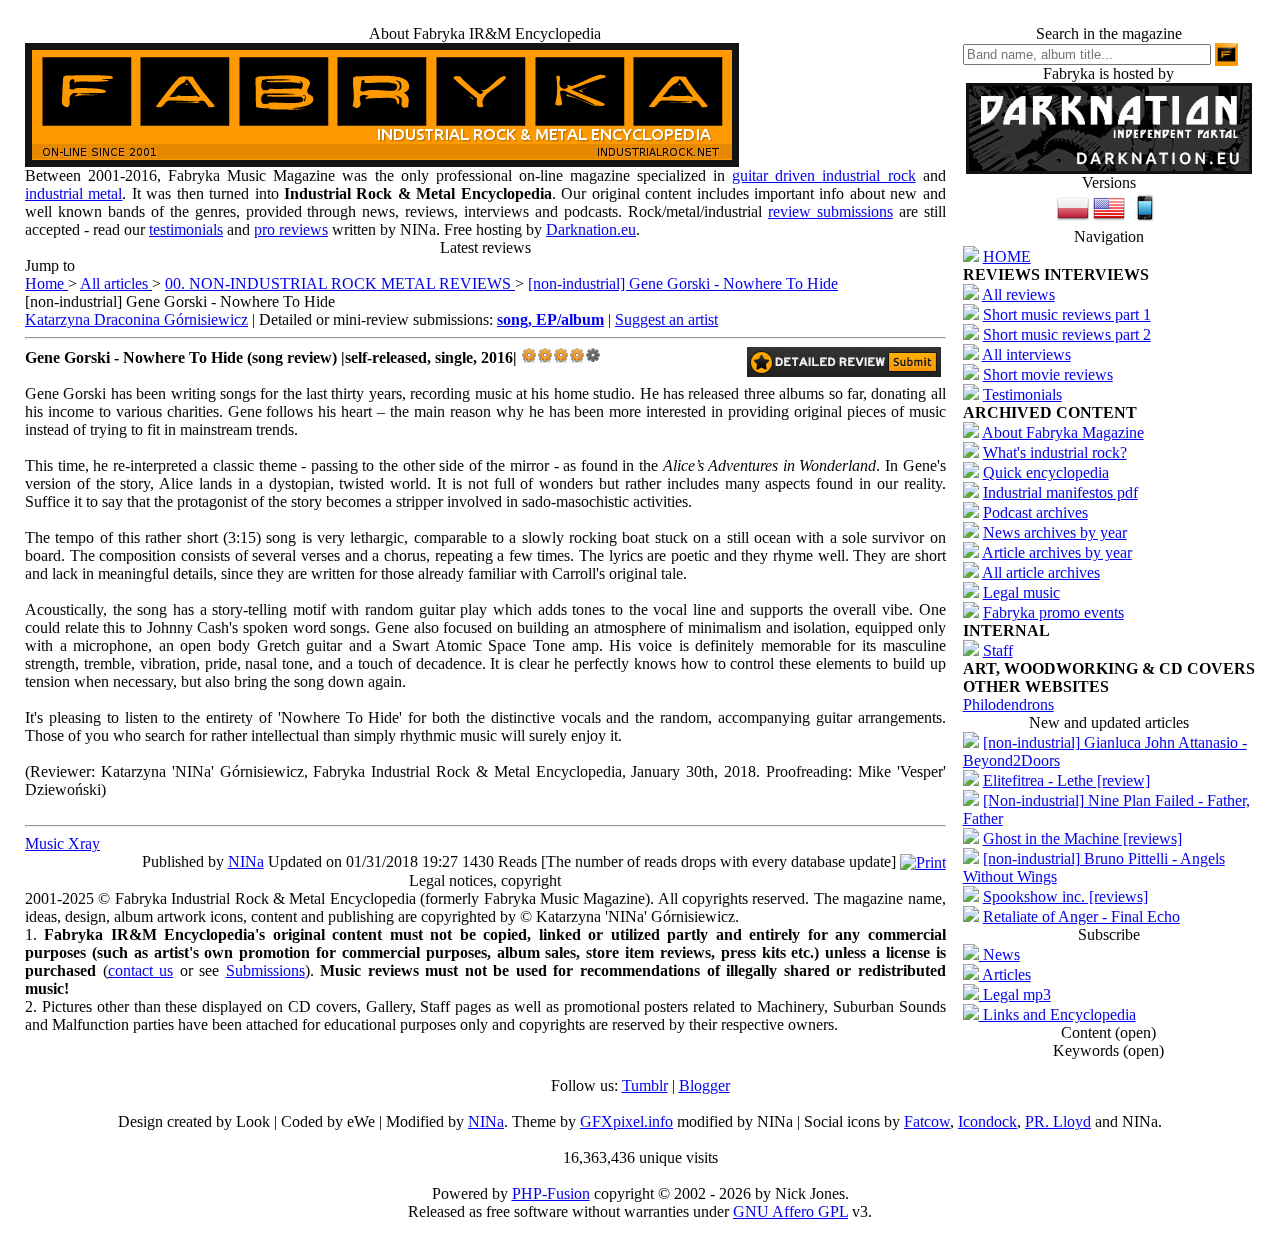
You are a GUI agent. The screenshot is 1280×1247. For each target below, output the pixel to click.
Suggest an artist (666, 319)
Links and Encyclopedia (1057, 1014)
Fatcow (927, 1121)
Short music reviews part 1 (1067, 314)
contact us (141, 970)
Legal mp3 (1015, 994)
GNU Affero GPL (790, 1211)
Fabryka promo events (1053, 612)
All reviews (1018, 294)
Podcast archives (1035, 512)
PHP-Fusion (551, 1193)
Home (46, 283)
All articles (116, 283)
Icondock (987, 1121)
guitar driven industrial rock (823, 175)
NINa (246, 861)
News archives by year (1055, 532)
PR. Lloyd (1058, 1121)
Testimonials (1022, 394)
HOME (1007, 256)
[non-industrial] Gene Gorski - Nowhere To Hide (683, 283)
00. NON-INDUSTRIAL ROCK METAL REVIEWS (340, 283)
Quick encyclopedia (1046, 472)
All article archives (1041, 572)
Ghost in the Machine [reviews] (1082, 838)
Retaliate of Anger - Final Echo (1081, 916)
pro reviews (291, 229)
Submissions (265, 970)
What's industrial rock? (1055, 452)
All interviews (1026, 354)
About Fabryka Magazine (1063, 432)
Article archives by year (1057, 552)
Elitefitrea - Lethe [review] (1066, 780)
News (999, 954)
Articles (1005, 974)
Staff (998, 650)
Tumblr (645, 1085)
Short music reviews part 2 (1067, 334)
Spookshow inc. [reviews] (1065, 896)
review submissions (830, 211)
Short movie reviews (1048, 374)
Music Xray (62, 843)
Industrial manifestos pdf (1060, 492)
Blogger (704, 1085)
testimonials (186, 229)
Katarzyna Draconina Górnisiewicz (136, 319)
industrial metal (73, 193)
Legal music (1021, 592)
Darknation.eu (591, 229)
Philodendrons (1008, 704)
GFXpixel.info (626, 1121)
